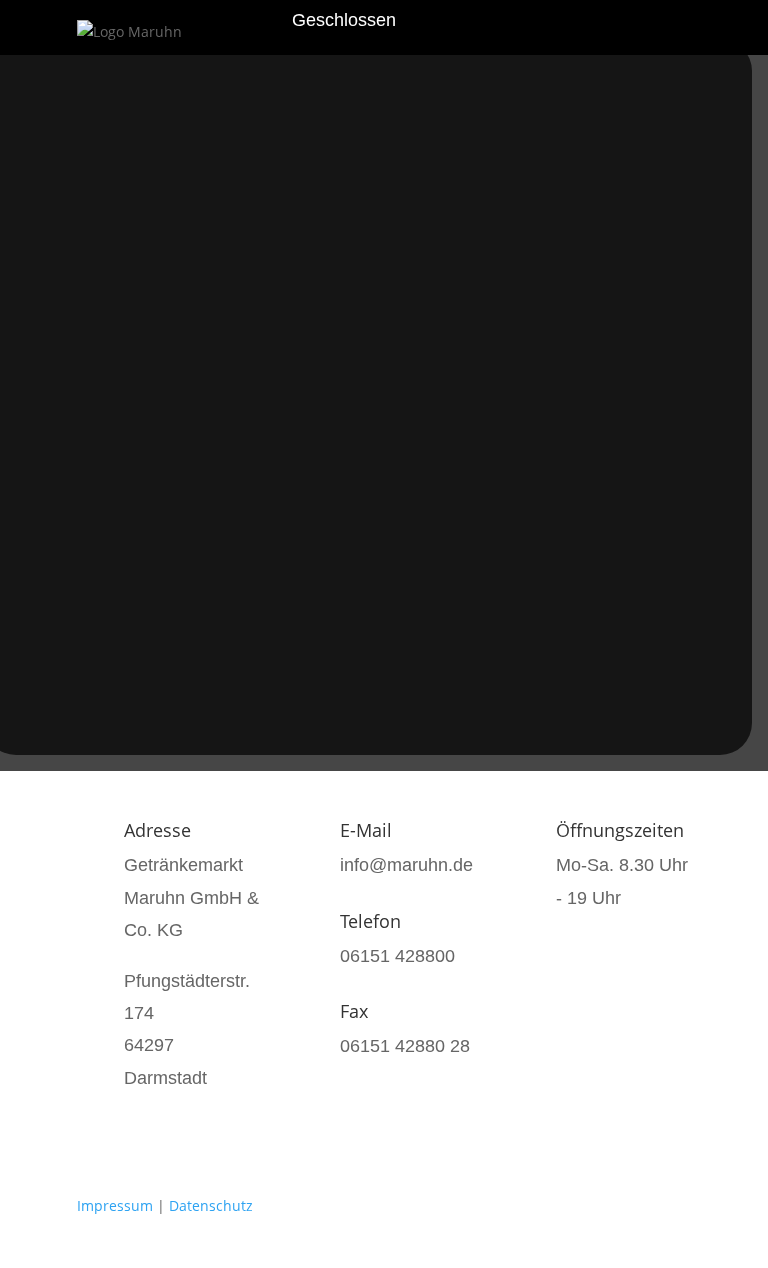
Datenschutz (211, 1205)
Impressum (115, 1205)
